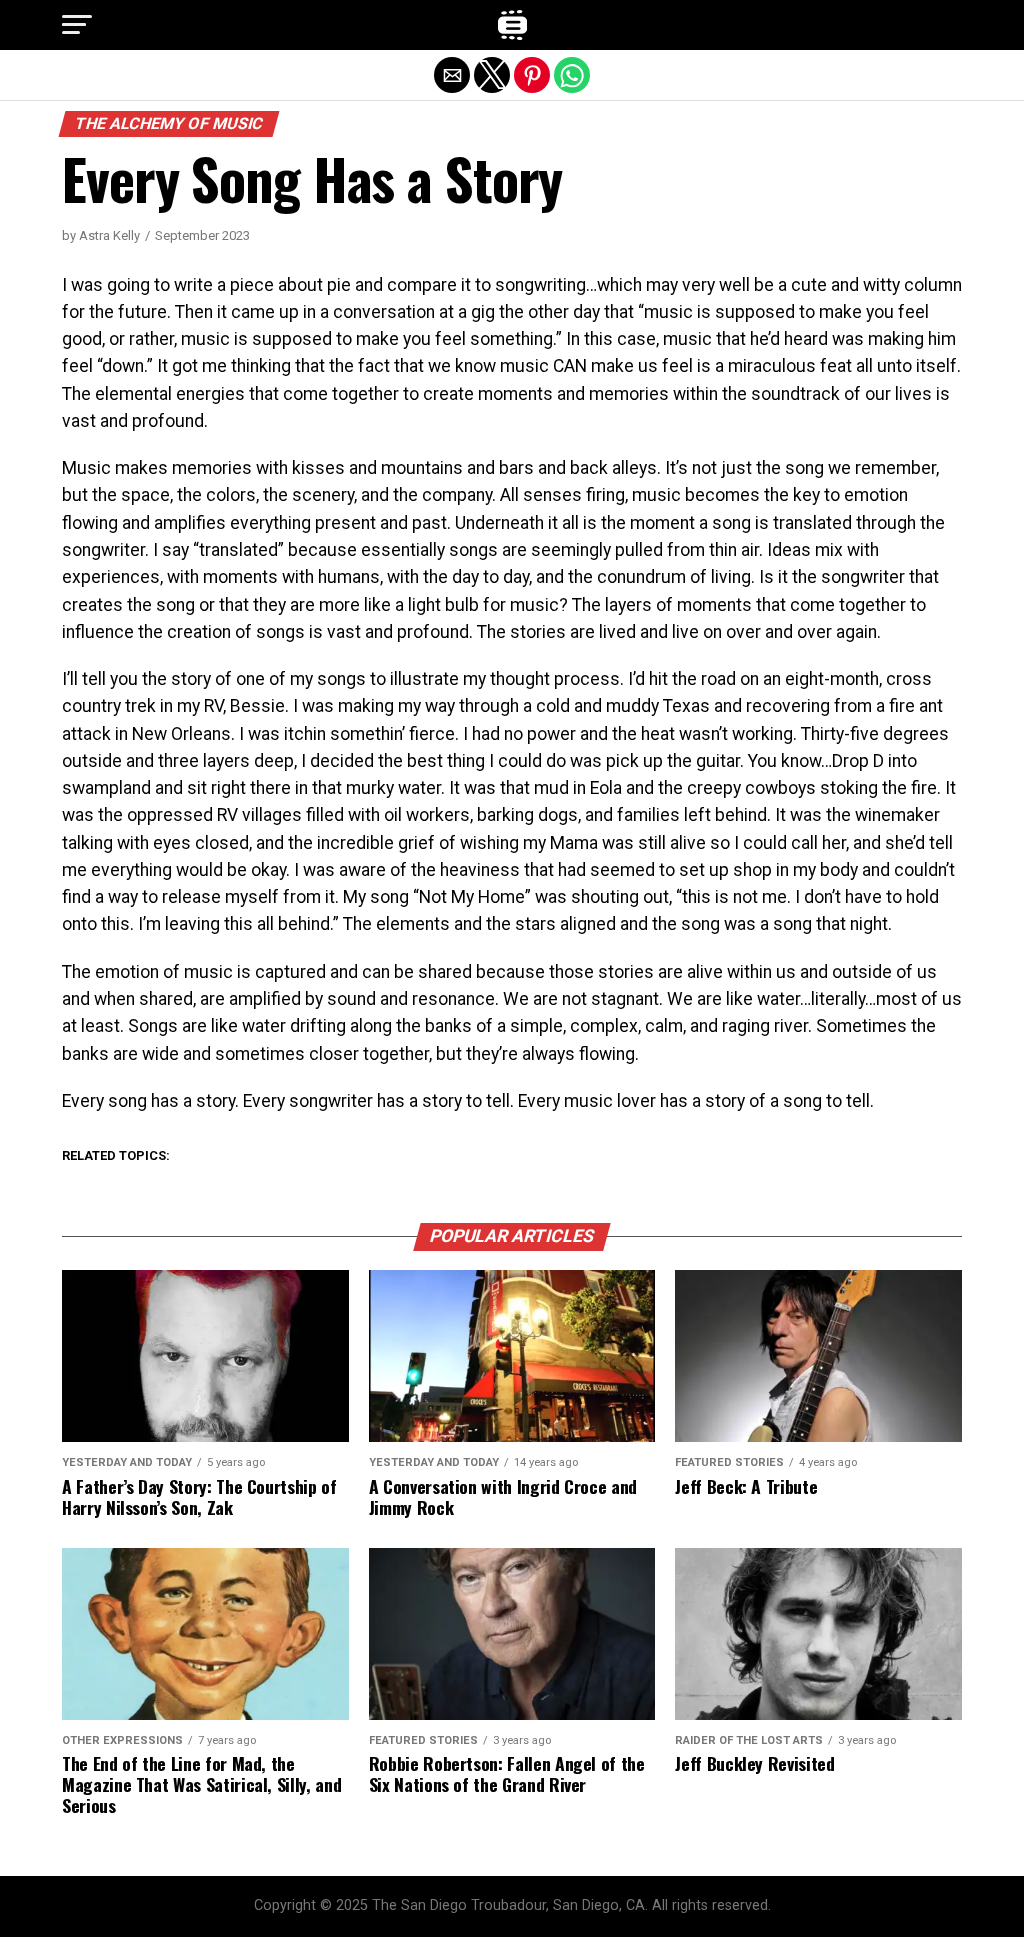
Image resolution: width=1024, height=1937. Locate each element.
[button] (77, 25)
